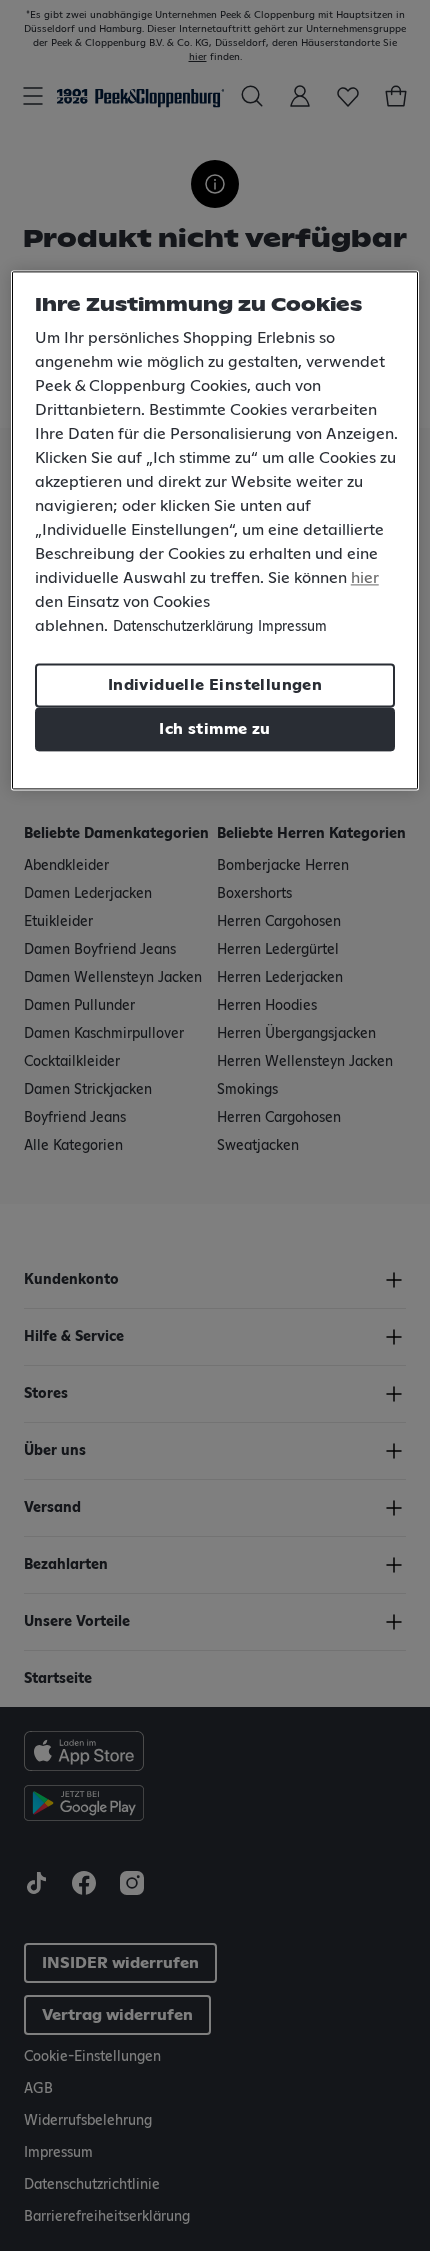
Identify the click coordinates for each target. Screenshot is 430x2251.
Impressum (292, 627)
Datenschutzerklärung (183, 627)
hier (365, 578)
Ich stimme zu (214, 729)
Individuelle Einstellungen (215, 685)
